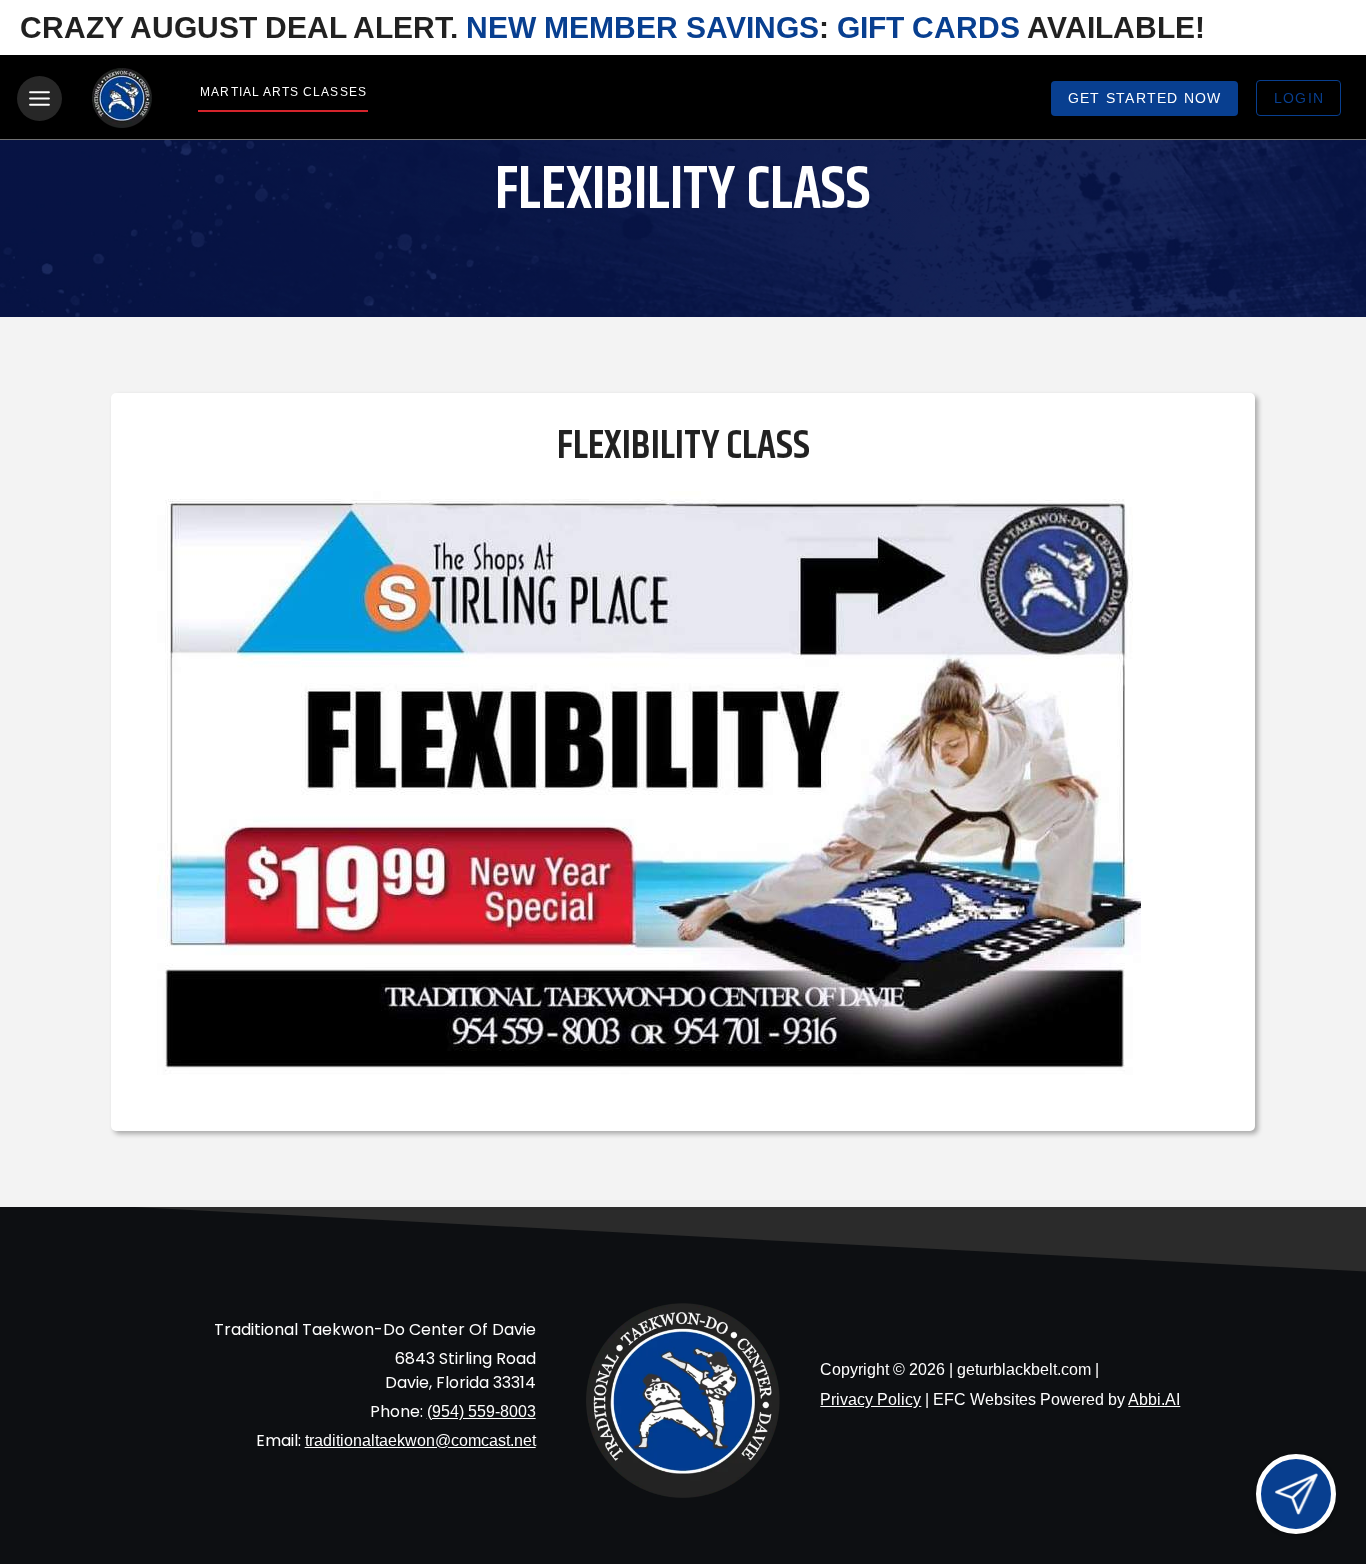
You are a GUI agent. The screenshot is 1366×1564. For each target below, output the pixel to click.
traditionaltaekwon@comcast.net (420, 1440)
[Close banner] (1321, 28)
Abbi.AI (1154, 1399)
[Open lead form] (1296, 1494)
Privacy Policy (870, 1399)
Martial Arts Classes (283, 92)
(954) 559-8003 (481, 1411)
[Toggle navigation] (39, 98)
